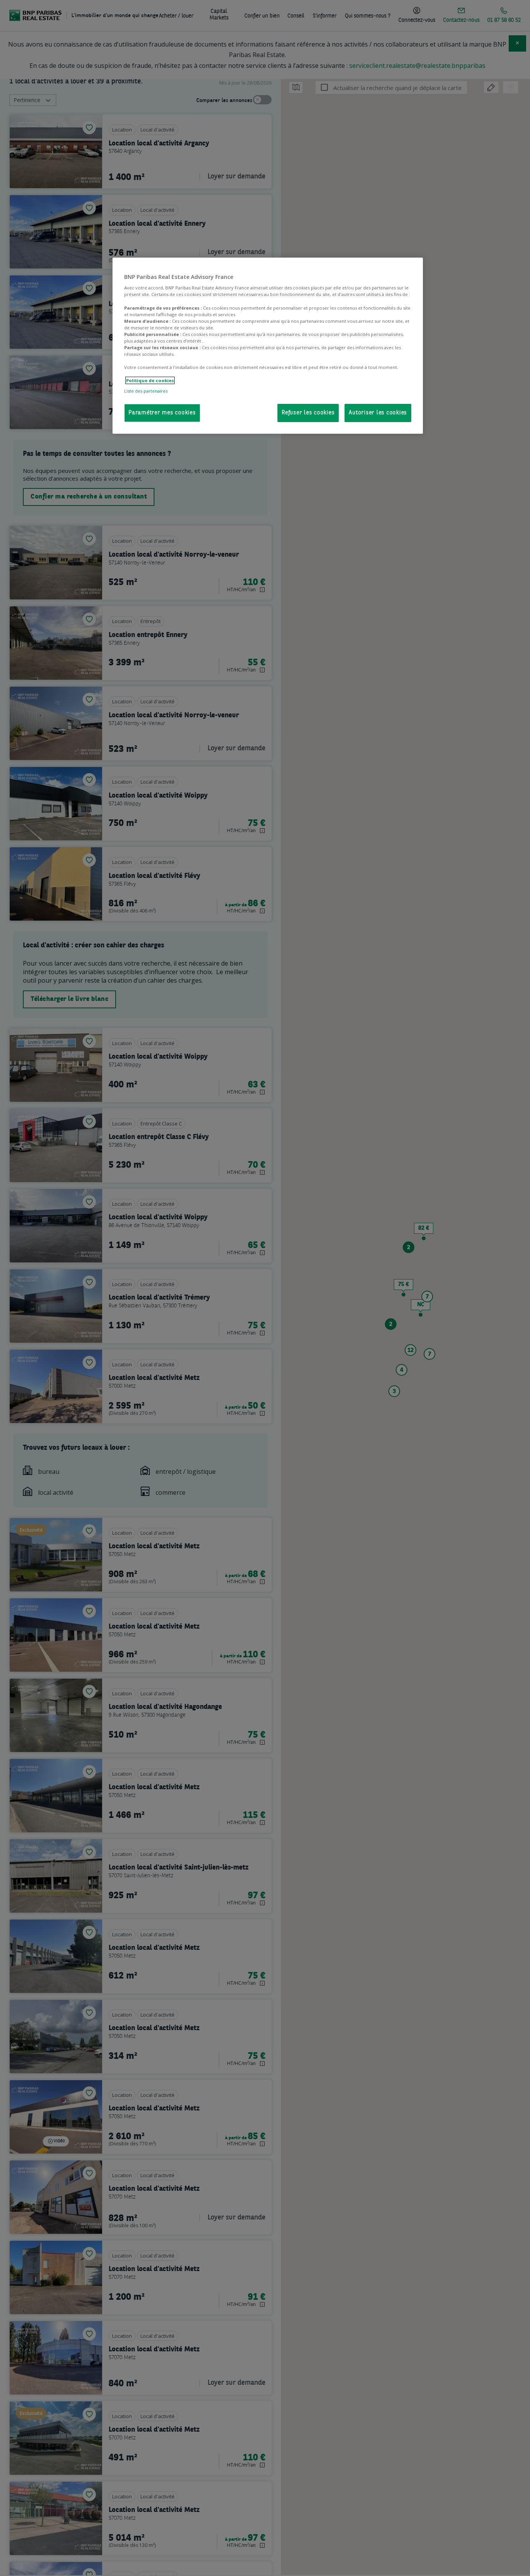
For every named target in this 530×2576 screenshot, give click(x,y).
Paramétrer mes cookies (162, 413)
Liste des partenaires (146, 391)
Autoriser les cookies (378, 413)
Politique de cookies (150, 380)
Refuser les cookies (308, 413)
